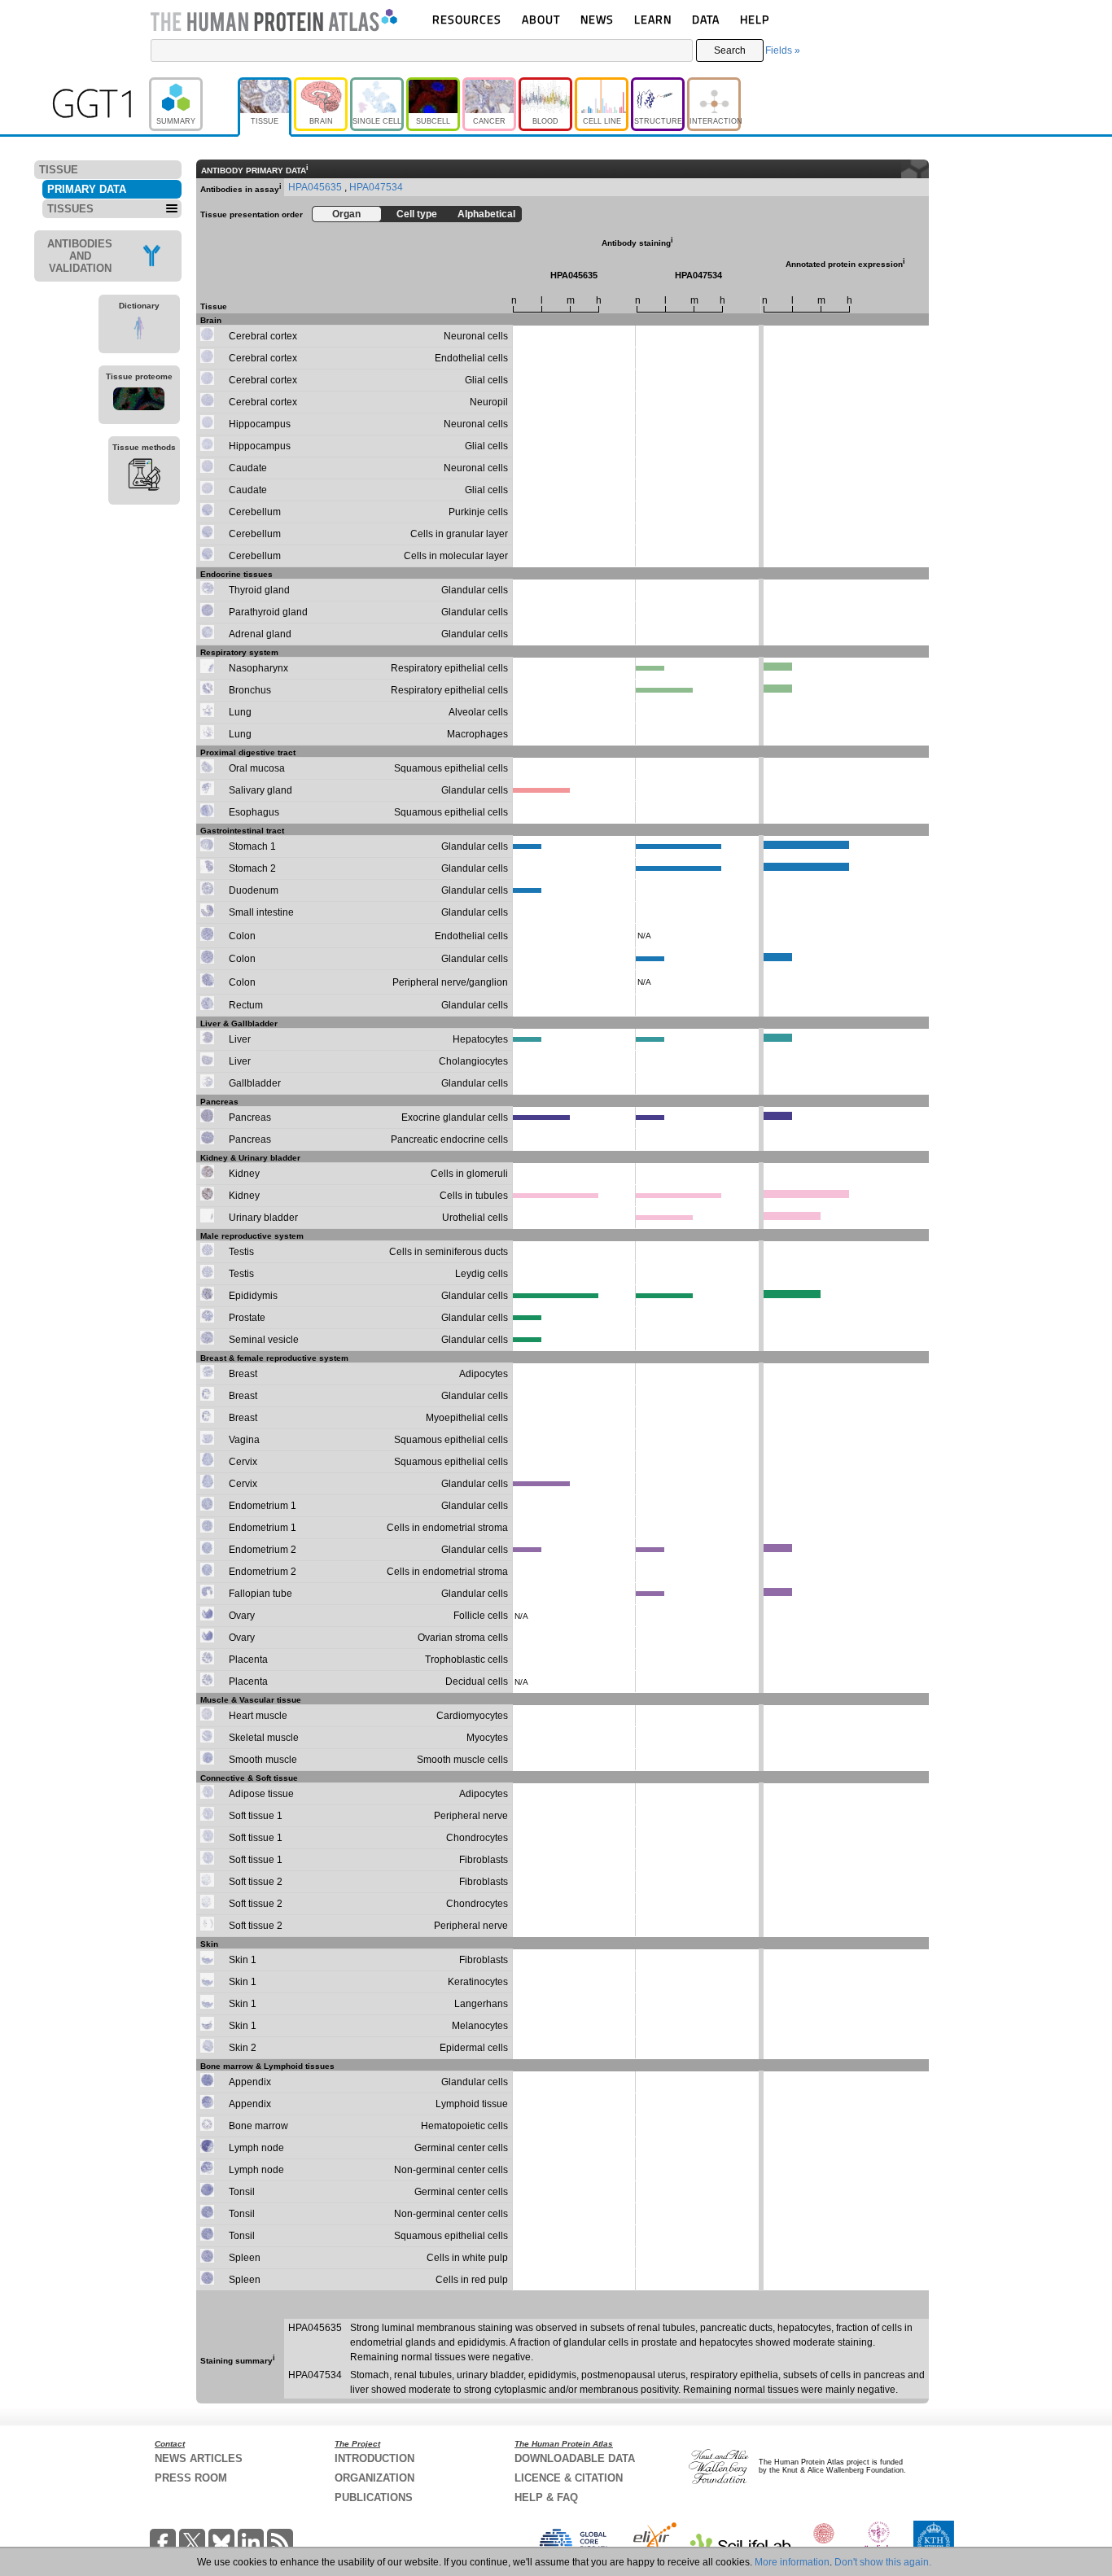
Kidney (244, 1174)
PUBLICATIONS (374, 2497)
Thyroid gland (259, 590)
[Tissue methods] (144, 477)
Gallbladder (255, 1083)
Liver (240, 1039)
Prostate (247, 1318)
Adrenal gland (260, 634)
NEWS (597, 19)
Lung (240, 712)
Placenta (248, 1660)
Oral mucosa (257, 768)
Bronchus (250, 690)
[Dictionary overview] (139, 330)
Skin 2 (243, 2048)
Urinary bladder (263, 1218)
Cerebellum (255, 512)
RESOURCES (467, 19)
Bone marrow (258, 2126)
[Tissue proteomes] (139, 401)
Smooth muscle (263, 1760)
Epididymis (253, 1296)
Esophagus (254, 812)
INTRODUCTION (374, 2458)
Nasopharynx (258, 668)
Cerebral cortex (263, 336)
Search (730, 50)
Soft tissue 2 (256, 1882)
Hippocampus (260, 424)
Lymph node (256, 2148)
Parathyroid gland (268, 612)
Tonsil (242, 2192)
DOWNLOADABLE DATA (575, 2458)
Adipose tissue (261, 1794)
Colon (242, 936)
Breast (243, 1374)
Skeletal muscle (264, 1738)
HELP (755, 19)
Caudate (248, 468)
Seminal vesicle (264, 1340)
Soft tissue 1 (256, 1816)
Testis (241, 1252)
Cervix (243, 1462)
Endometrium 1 (263, 1506)
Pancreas (250, 1117)
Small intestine (261, 912)
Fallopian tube (260, 1594)
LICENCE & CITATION (569, 2478)
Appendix (250, 2082)
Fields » (783, 50)
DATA (706, 19)
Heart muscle (258, 1716)
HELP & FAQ (546, 2497)
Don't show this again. (883, 2562)
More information (792, 2562)
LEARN (653, 19)
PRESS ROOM (191, 2478)
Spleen (245, 2258)
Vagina (244, 1440)
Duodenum (254, 890)
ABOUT (541, 19)
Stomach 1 (252, 846)
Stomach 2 (252, 868)
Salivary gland (260, 790)
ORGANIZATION (374, 2478)
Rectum (246, 1005)
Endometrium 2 (263, 1550)
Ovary (242, 1616)
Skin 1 (243, 1960)
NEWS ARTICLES (199, 2458)
